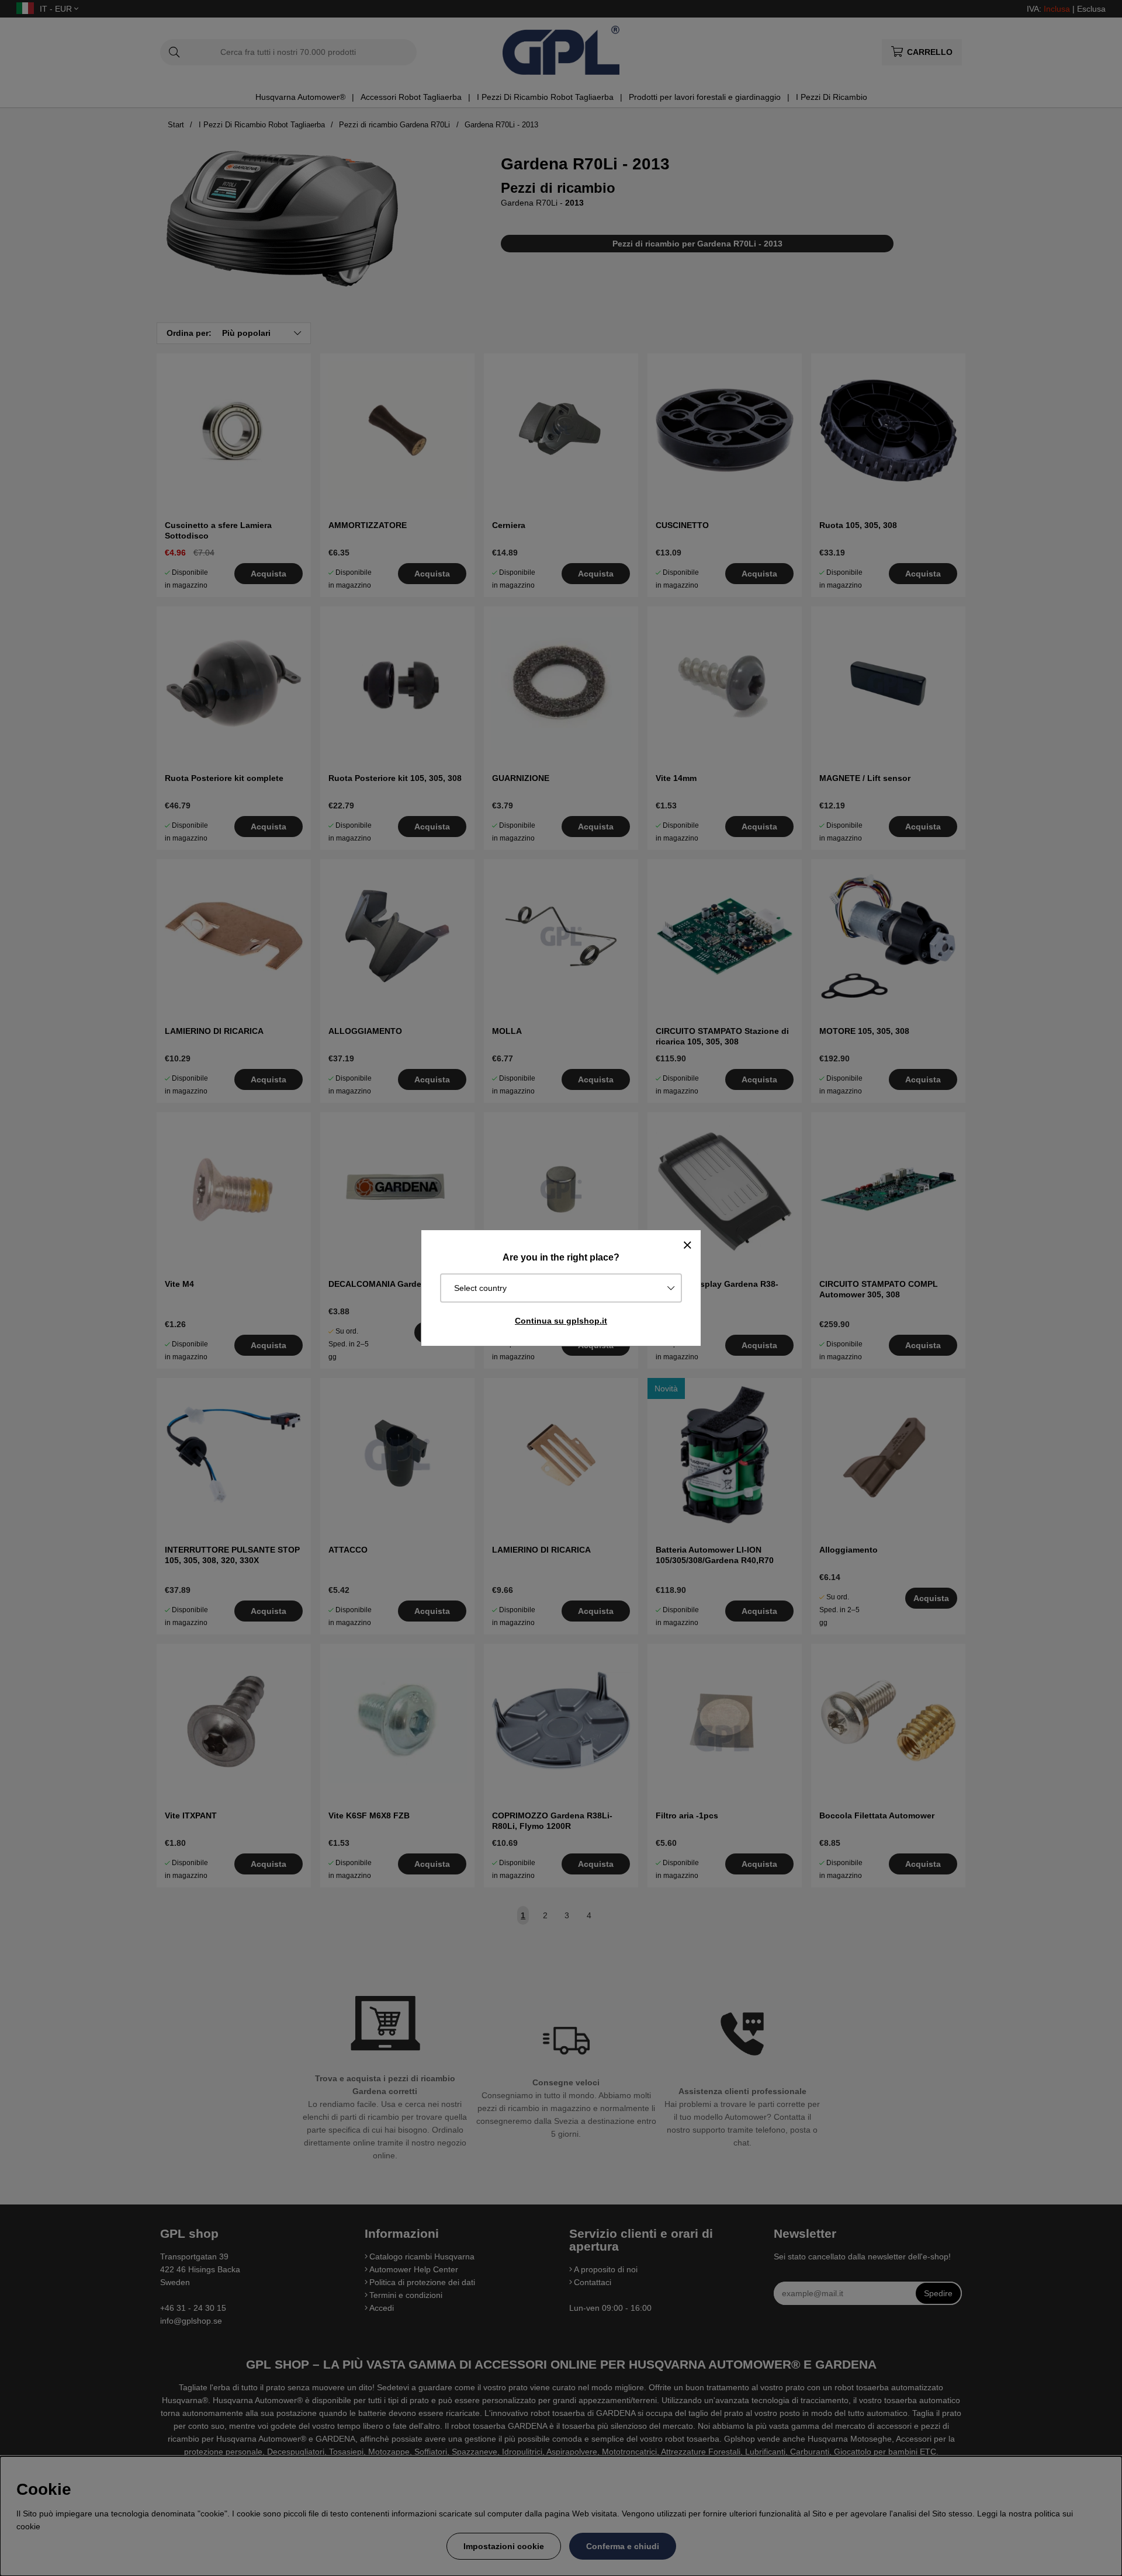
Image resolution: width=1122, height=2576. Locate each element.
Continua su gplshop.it (561, 1321)
